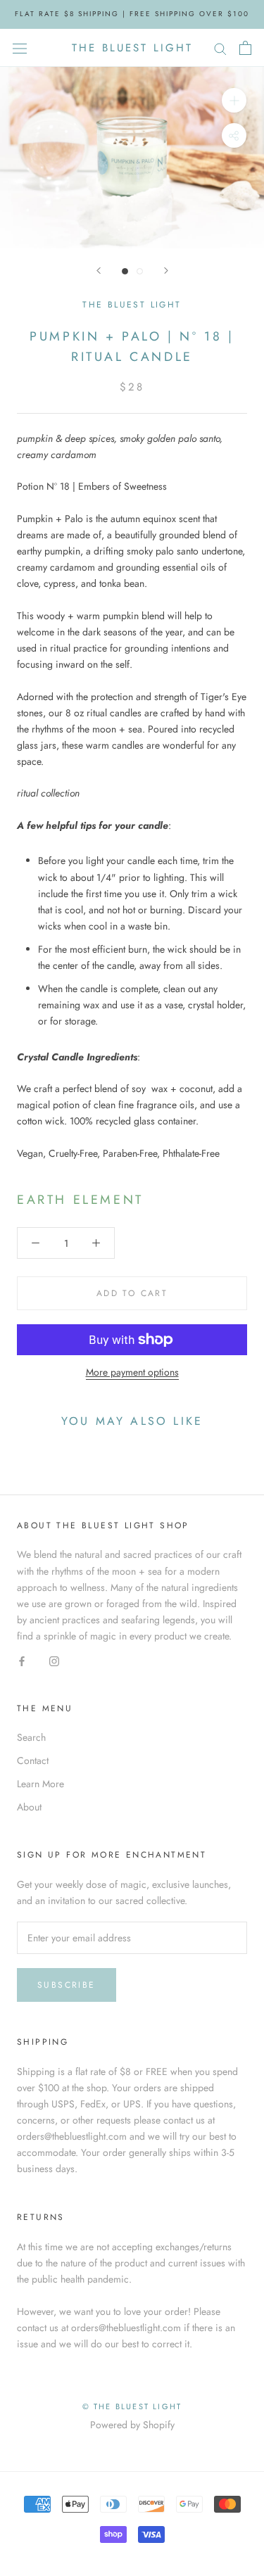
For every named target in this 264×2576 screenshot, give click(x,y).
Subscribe (67, 1985)
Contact (33, 1760)
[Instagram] (54, 1660)
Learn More (40, 1784)
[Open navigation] (20, 48)
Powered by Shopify (132, 2425)
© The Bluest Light (132, 2406)
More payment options (132, 1372)
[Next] (166, 271)
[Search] (220, 47)
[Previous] (99, 271)
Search (31, 1737)
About (29, 1807)
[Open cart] (245, 48)
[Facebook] (22, 1660)
